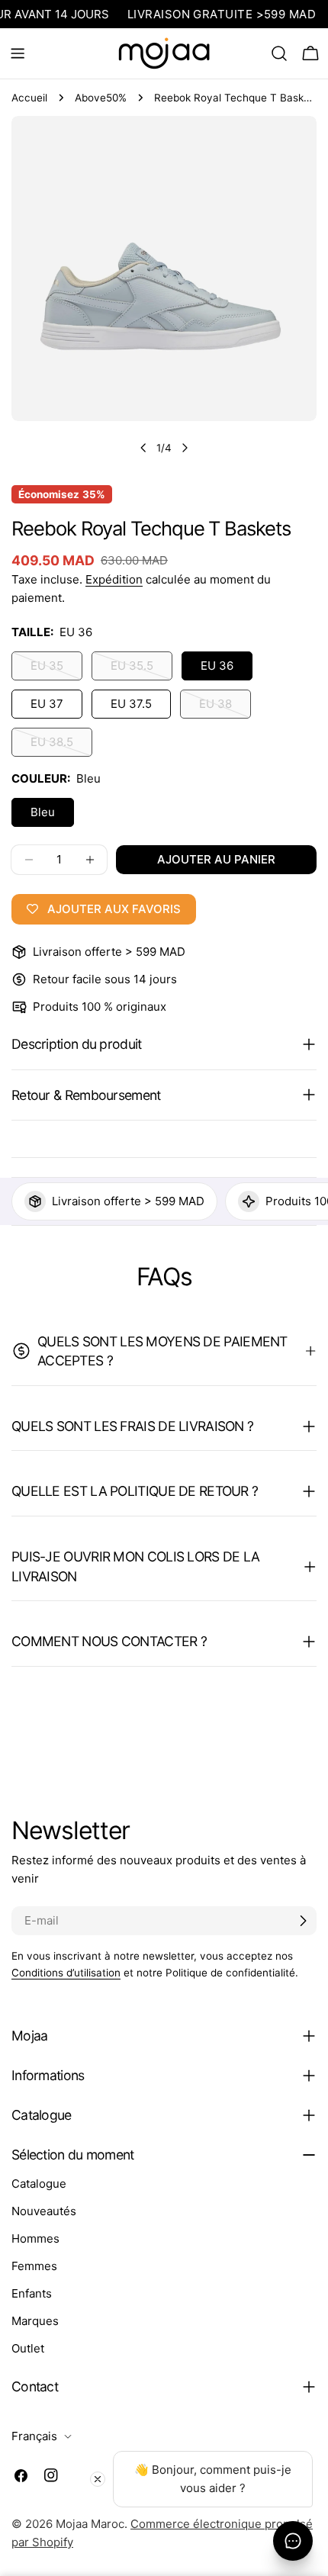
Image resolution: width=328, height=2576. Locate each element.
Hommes (35, 2238)
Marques (35, 2321)
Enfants (32, 2293)
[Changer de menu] (18, 53)
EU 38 (225, 708)
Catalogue (39, 2184)
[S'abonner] (303, 1921)
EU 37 (47, 704)
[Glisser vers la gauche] (143, 448)
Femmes (34, 2266)
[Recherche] (279, 53)
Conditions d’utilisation (66, 1973)
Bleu (43, 812)
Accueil (29, 98)
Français (34, 2436)
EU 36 (217, 666)
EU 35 (56, 669)
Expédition (114, 579)
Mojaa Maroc (90, 2524)
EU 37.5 (131, 704)
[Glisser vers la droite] (185, 448)
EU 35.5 (141, 669)
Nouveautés (44, 2211)
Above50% (101, 98)
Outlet (28, 2348)
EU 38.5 (61, 746)
